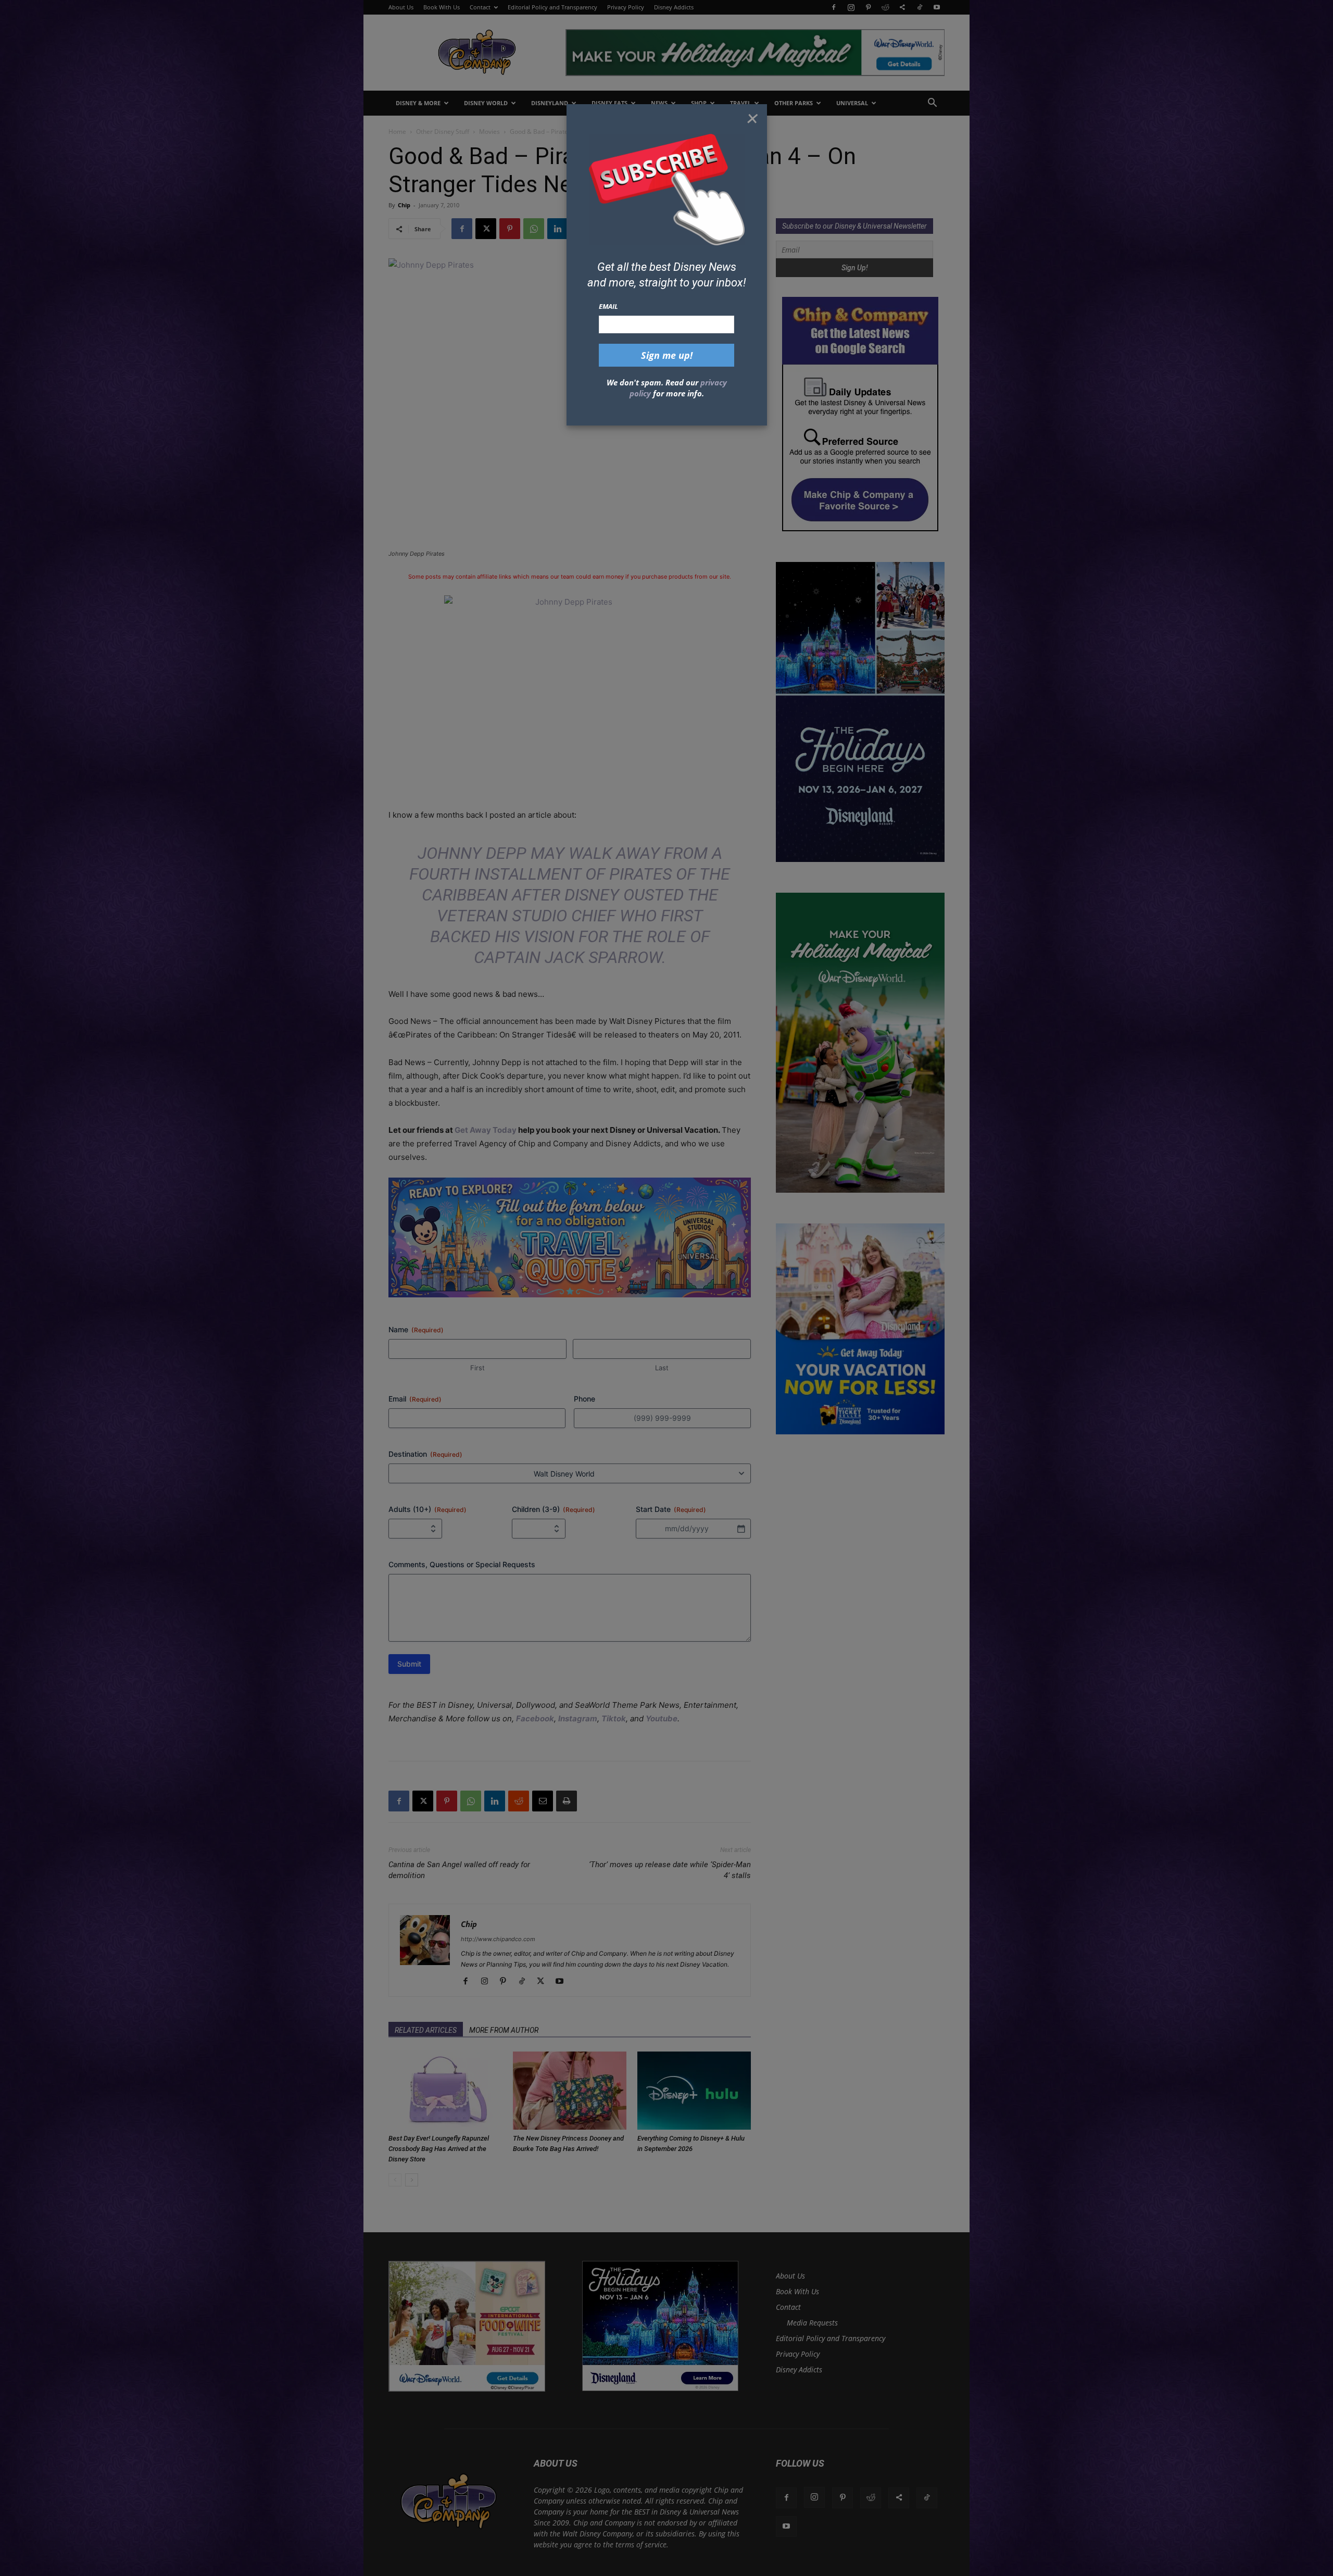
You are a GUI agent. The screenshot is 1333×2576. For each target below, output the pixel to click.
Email (608, 306)
